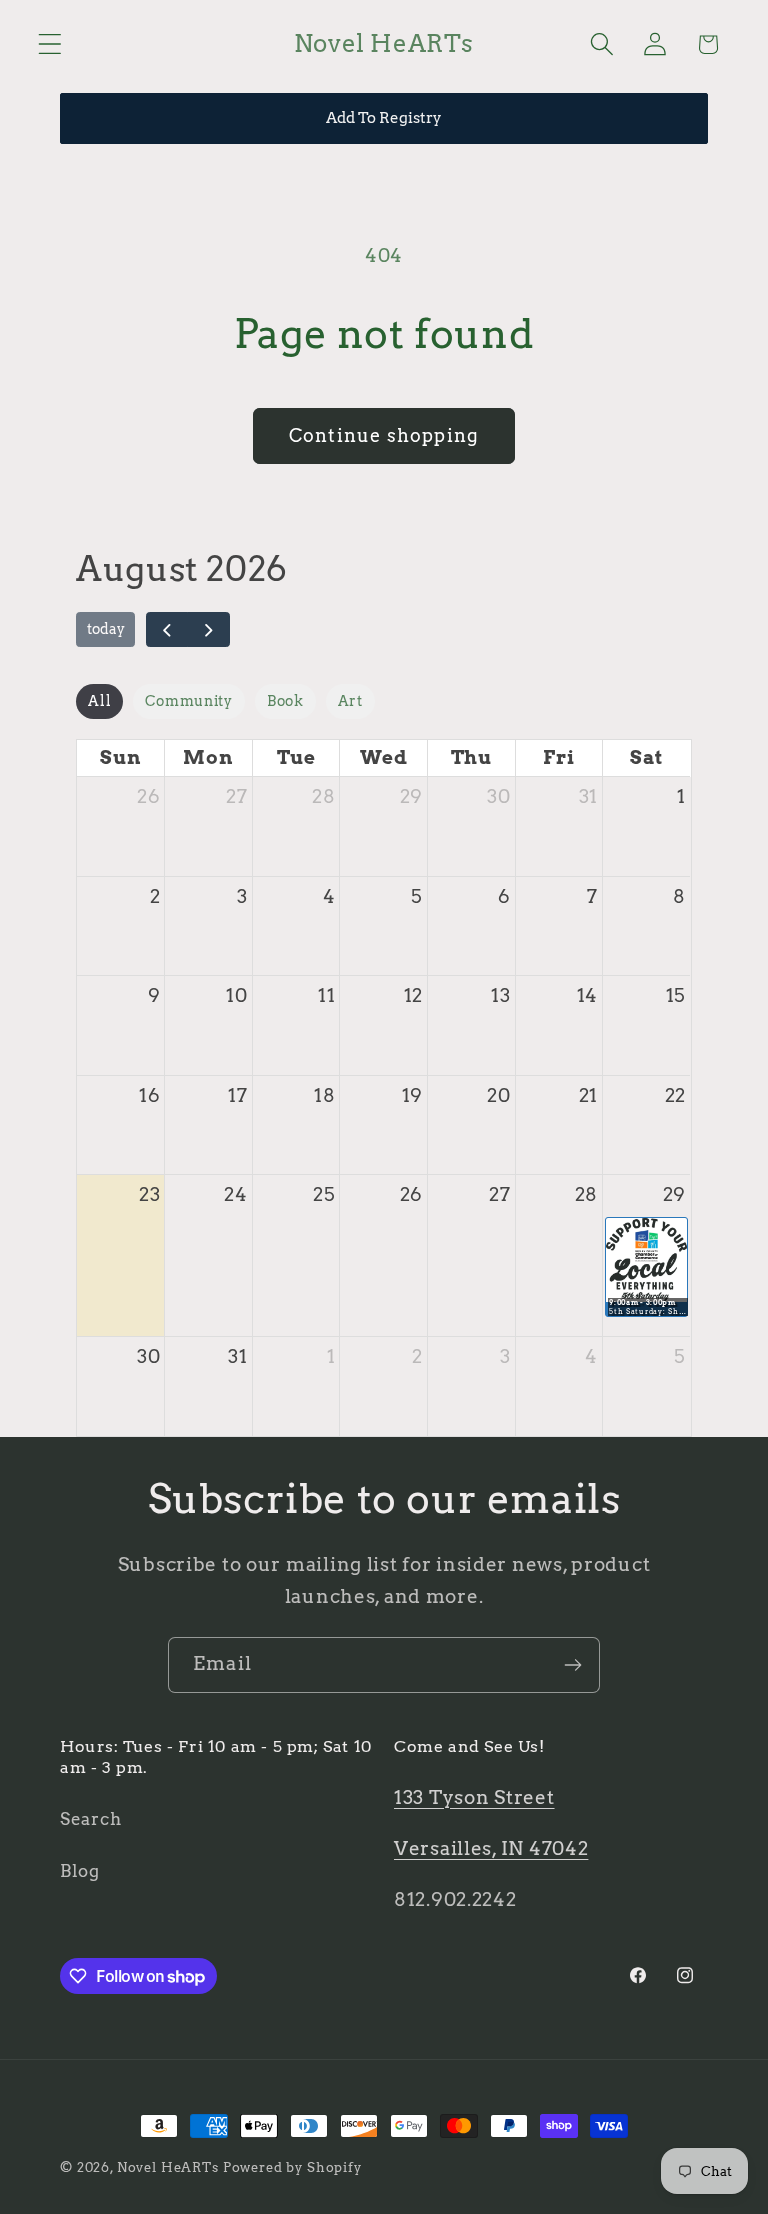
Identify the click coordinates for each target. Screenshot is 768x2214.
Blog (80, 1871)
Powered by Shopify (292, 2167)
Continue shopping (384, 435)
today (106, 629)
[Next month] (208, 630)
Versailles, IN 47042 (491, 1848)
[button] (50, 44)
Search (90, 1819)
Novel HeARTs (168, 2167)
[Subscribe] (572, 1665)
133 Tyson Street (474, 1797)
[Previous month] (167, 630)
